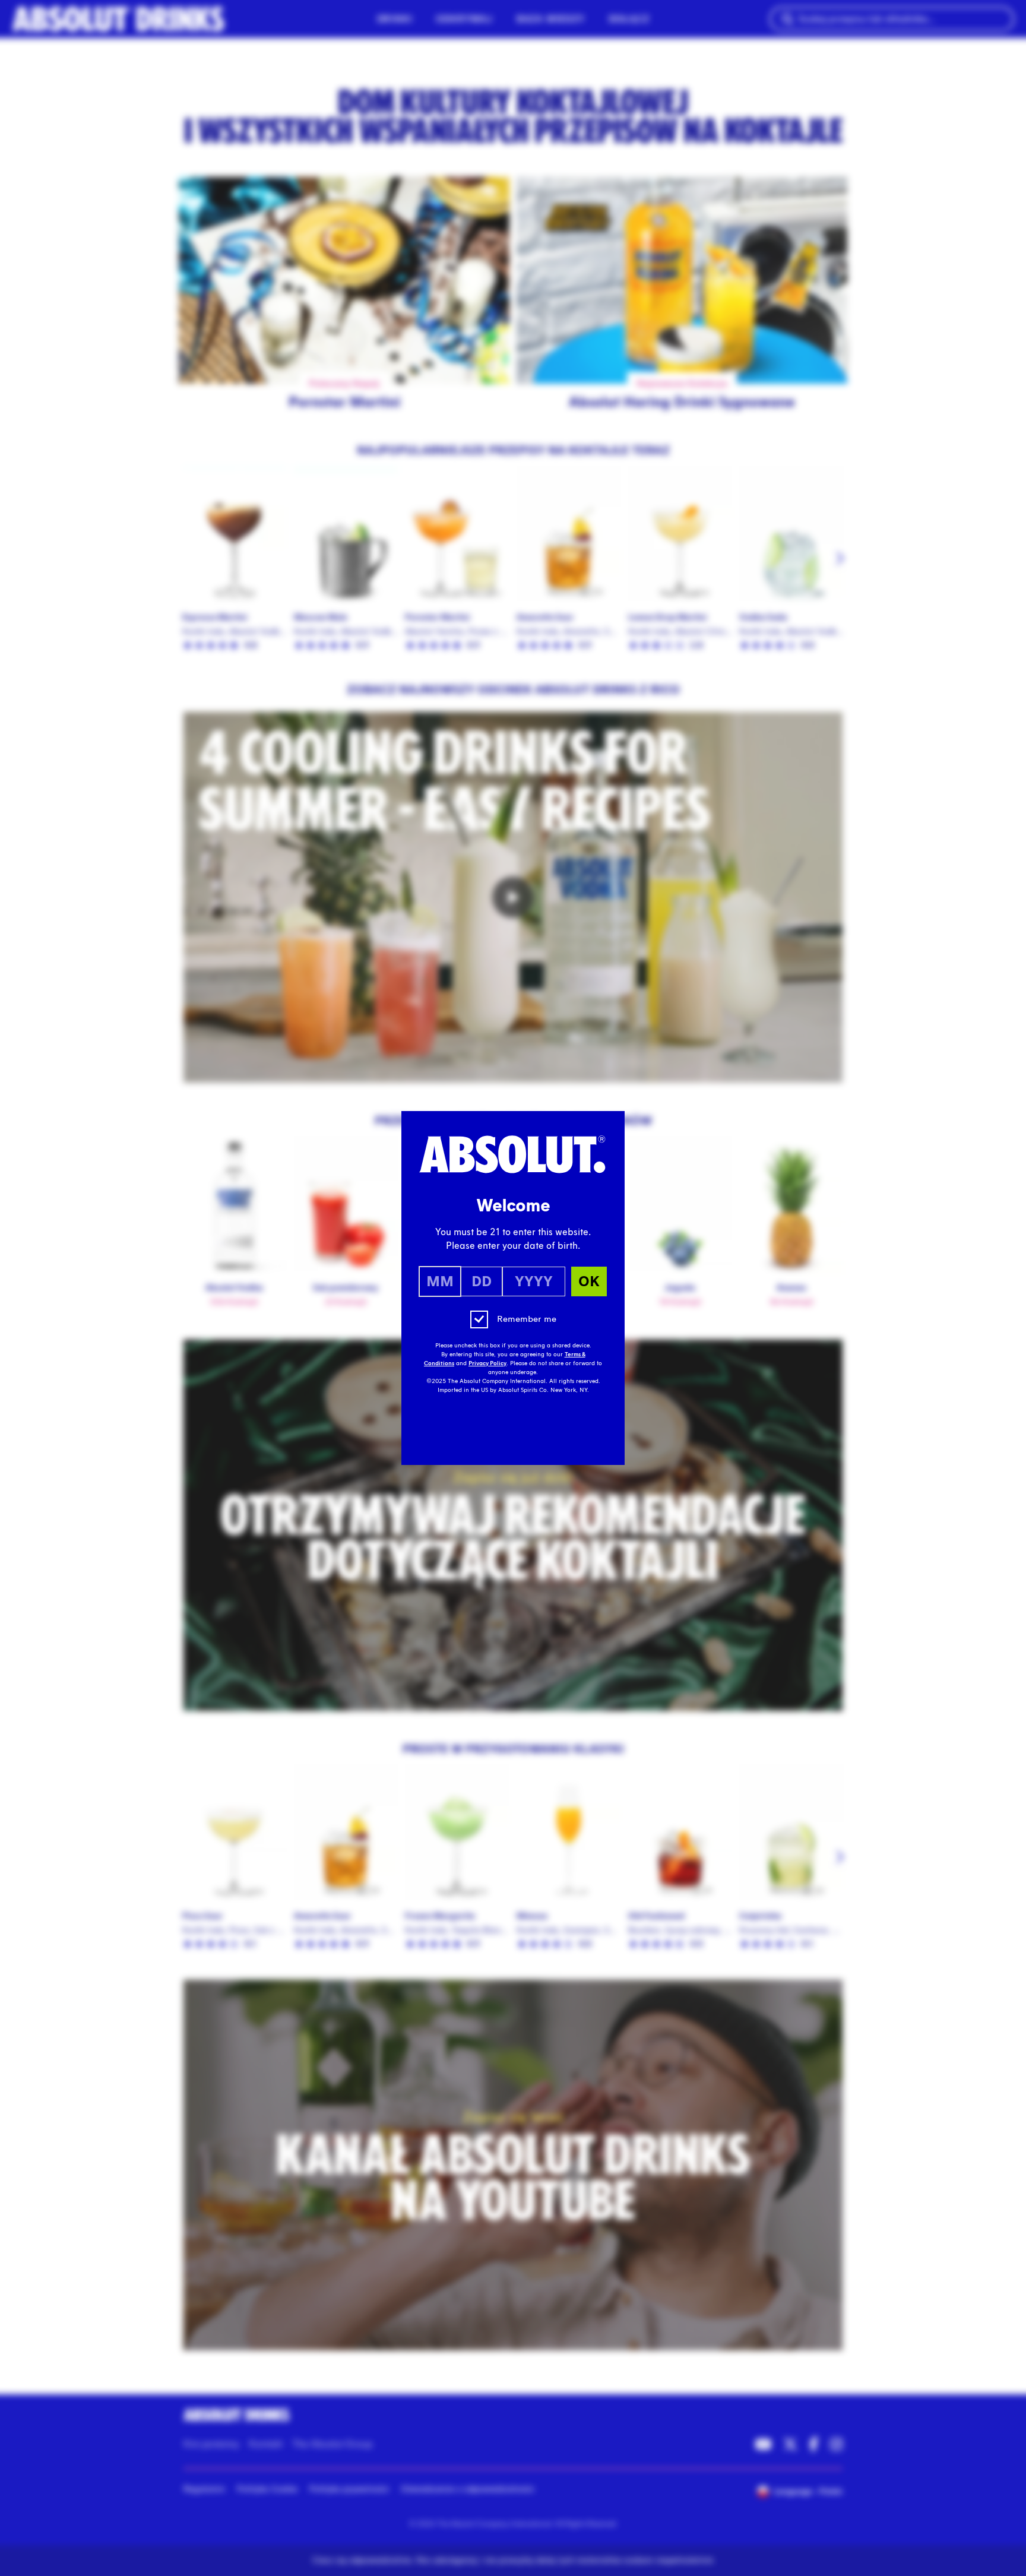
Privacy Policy (487, 1363)
